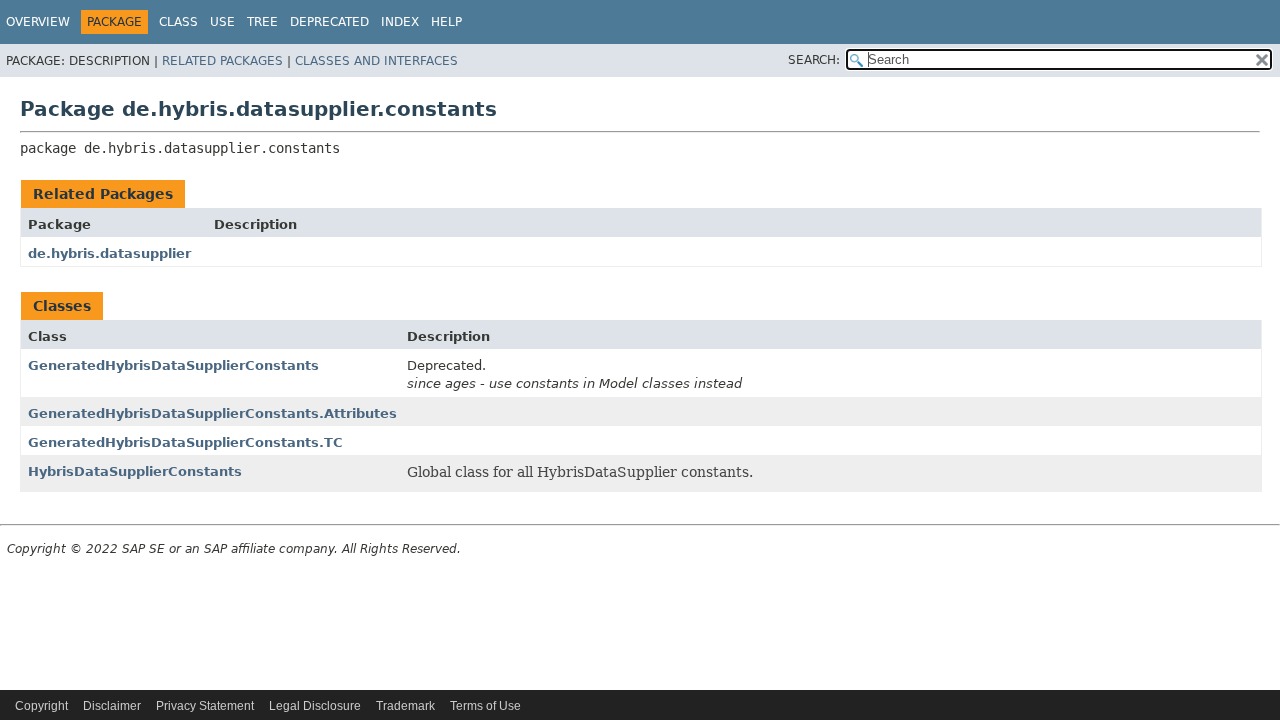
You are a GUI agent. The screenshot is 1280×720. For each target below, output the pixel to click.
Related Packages (222, 61)
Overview (38, 22)
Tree (262, 22)
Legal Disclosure (315, 706)
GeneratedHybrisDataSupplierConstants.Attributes (212, 413)
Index (400, 22)
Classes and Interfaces (376, 61)
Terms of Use (485, 706)
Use (222, 22)
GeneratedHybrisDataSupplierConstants (173, 365)
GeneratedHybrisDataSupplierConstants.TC (185, 442)
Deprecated (329, 22)
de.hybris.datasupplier (109, 253)
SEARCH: (814, 60)
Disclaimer (112, 706)
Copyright (41, 706)
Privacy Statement (205, 706)
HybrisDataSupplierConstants (135, 471)
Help (446, 22)
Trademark (405, 706)
